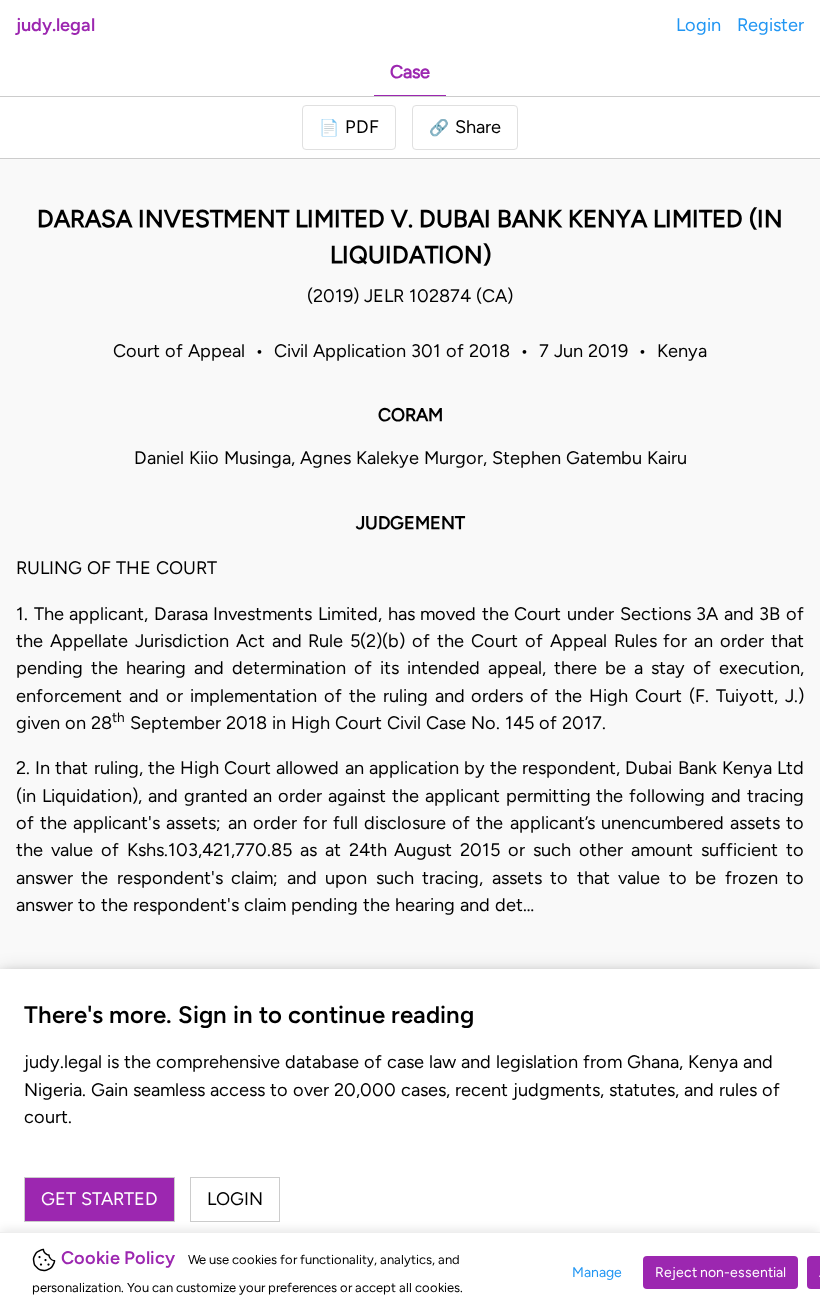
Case (410, 72)
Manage (597, 1272)
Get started (99, 1199)
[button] (465, 127)
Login (698, 25)
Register (770, 25)
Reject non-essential (720, 1272)
